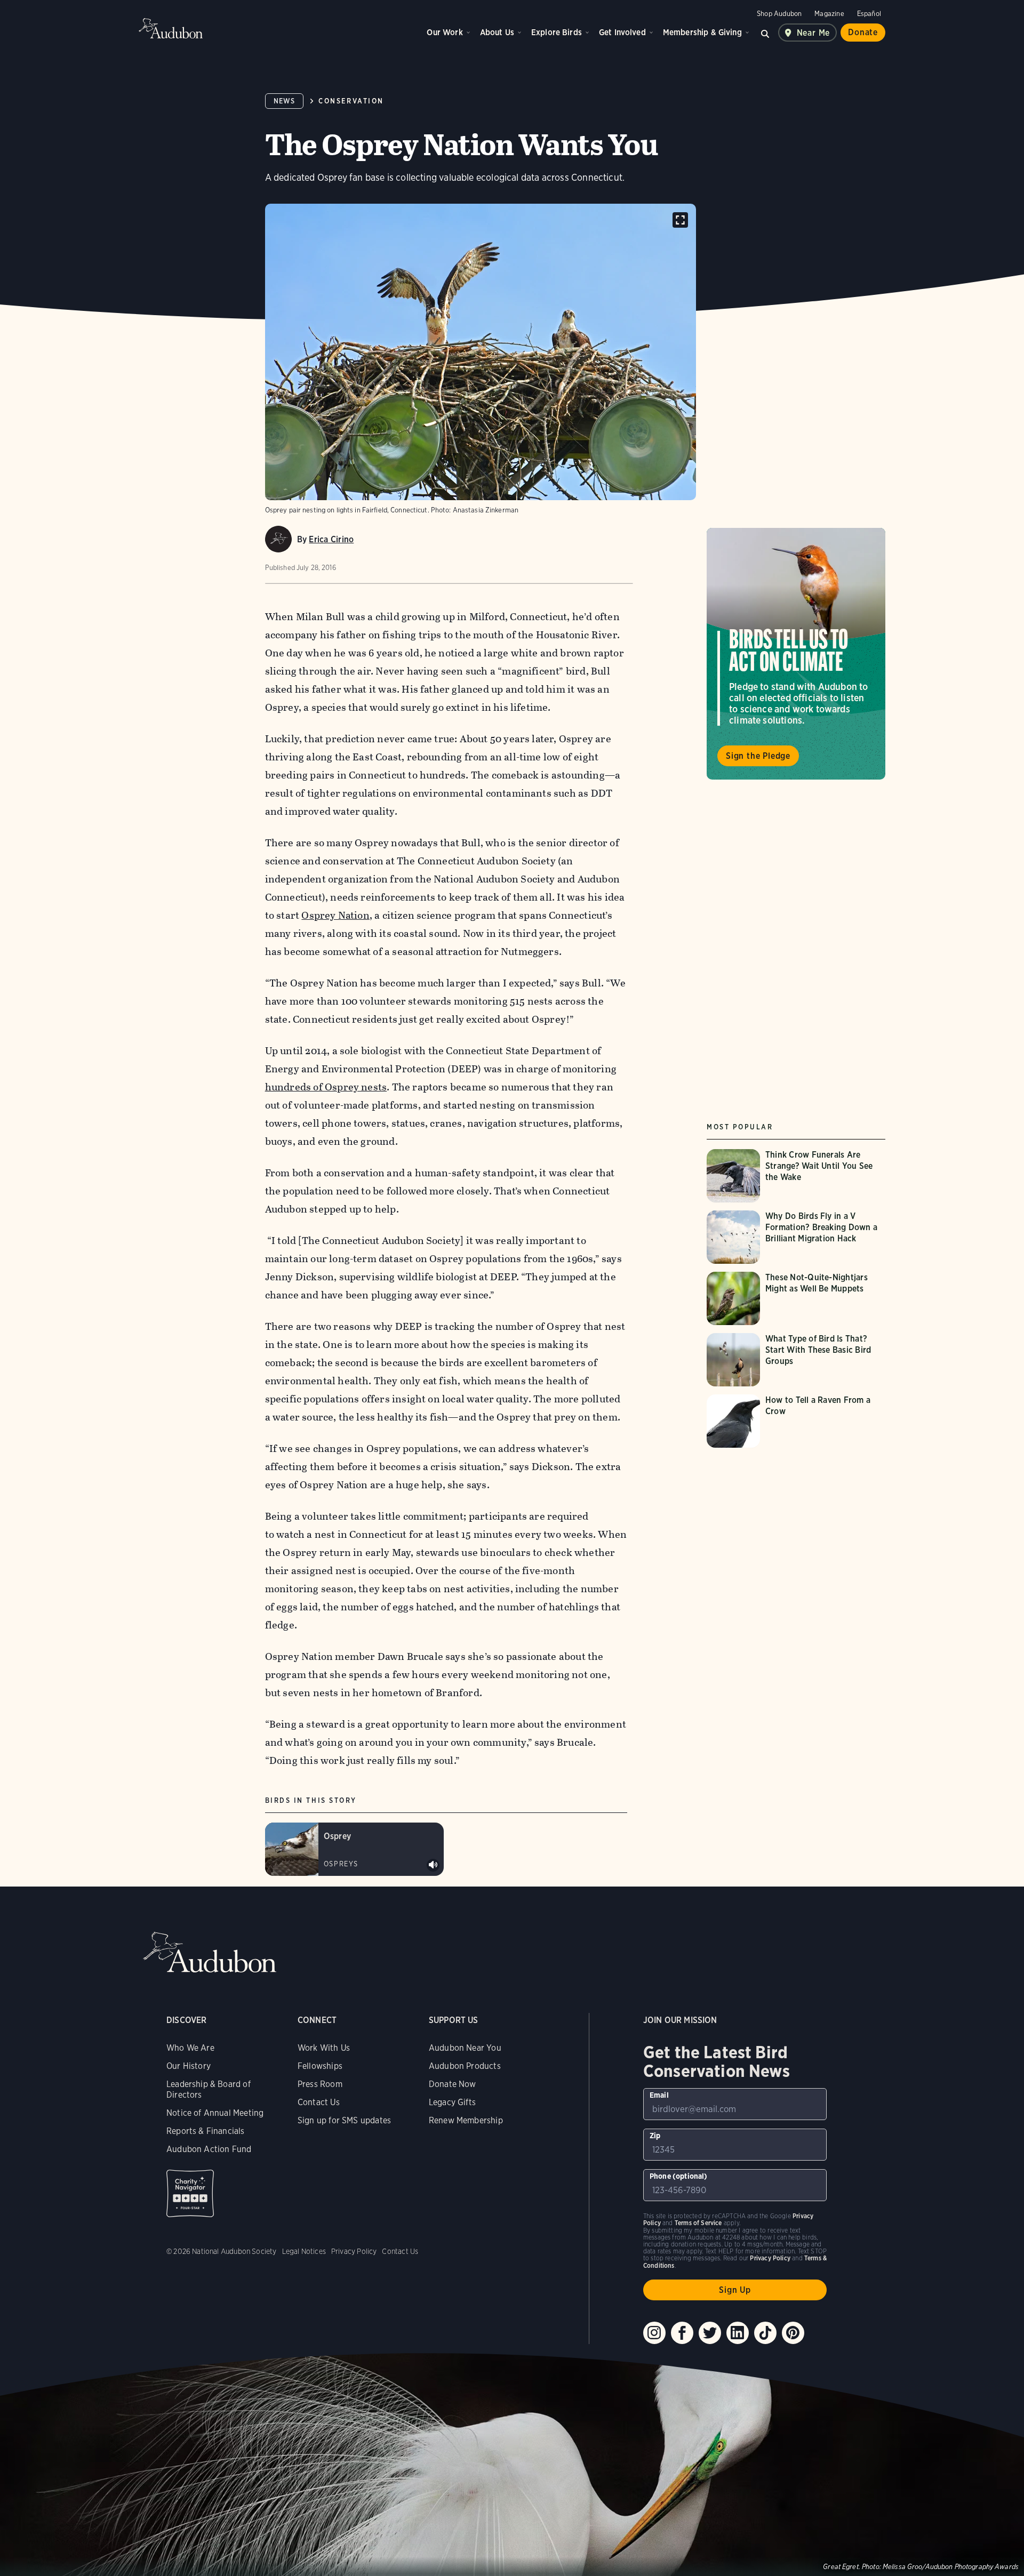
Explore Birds (557, 32)
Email (659, 2095)
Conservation (351, 101)
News (285, 101)
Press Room (320, 2084)
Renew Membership (466, 2120)
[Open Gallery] (680, 220)
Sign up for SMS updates (344, 2120)
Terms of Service (698, 2223)
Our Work (445, 32)
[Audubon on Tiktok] (765, 2333)
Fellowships (320, 2066)
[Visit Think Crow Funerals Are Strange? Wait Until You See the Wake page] (796, 1176)
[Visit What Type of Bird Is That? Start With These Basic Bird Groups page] (796, 1360)
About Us (497, 32)
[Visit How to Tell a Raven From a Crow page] (796, 1421)
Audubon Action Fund (209, 2149)
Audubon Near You (465, 2048)
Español (869, 14)
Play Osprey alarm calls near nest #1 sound (433, 1865)
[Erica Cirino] (278, 539)
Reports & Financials (206, 2131)
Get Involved (622, 32)
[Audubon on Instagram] (654, 2333)
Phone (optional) (679, 2176)
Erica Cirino (331, 539)
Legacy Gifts (452, 2102)
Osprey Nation (335, 915)
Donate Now (453, 2084)
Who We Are (190, 2048)
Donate (863, 32)
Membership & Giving (702, 32)
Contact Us (319, 2102)
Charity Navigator (190, 2193)
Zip (655, 2136)
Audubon (171, 28)
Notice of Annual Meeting (215, 2113)
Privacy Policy (354, 2251)
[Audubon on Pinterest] (793, 2333)
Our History (189, 2066)
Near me (814, 33)
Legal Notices (304, 2251)
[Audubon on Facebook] (682, 2333)
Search (765, 33)
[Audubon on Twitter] (710, 2333)
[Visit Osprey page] (354, 1849)
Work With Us (324, 2048)
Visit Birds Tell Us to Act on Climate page (796, 654)
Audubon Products (465, 2066)
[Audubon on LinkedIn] (738, 2333)
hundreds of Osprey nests (326, 1087)
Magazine (829, 14)
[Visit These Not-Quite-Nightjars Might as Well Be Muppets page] (796, 1298)
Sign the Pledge (758, 756)
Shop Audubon (779, 14)
